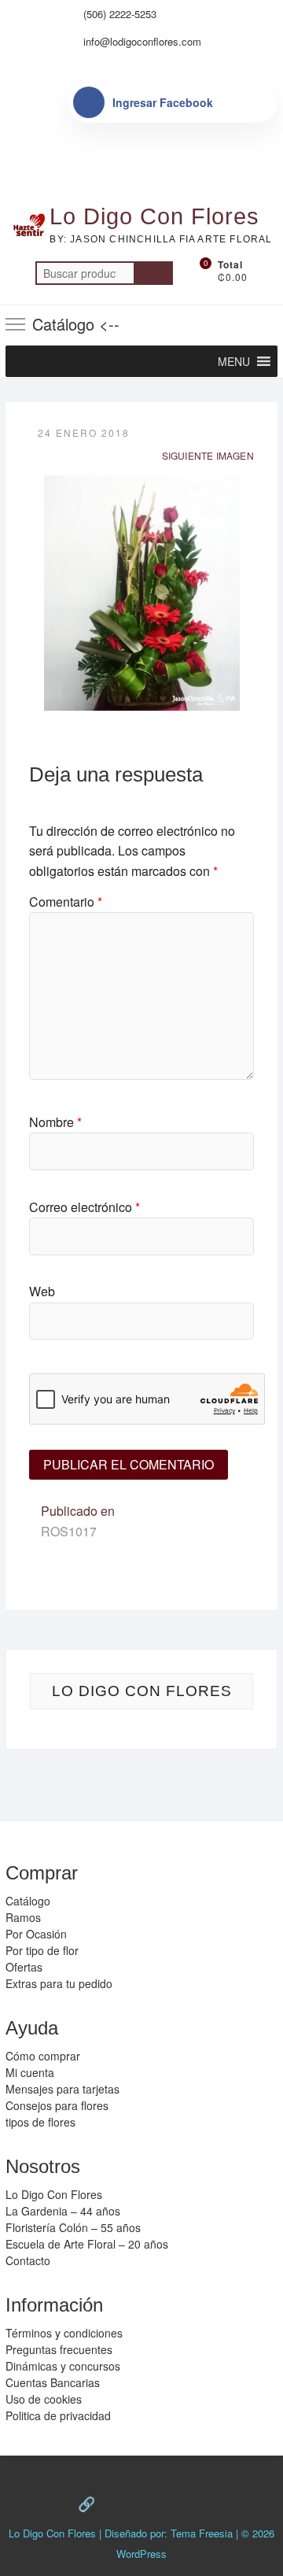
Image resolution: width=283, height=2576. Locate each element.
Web (42, 1291)
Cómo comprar (43, 2056)
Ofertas (24, 1967)
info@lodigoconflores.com (141, 41)
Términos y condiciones (64, 2333)
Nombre (55, 1122)
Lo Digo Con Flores (154, 216)
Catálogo (28, 1901)
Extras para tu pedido (59, 1983)
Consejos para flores (57, 2105)
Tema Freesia (202, 2533)
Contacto (28, 2260)
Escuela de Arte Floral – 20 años (87, 2244)
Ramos (23, 1917)
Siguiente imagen (208, 455)
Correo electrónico (85, 1207)
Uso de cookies (44, 2399)
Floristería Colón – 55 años (73, 2227)
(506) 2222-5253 (118, 14)
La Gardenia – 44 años (63, 2211)
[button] (234, 361)
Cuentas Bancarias (53, 2382)
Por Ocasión (36, 1934)
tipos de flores (40, 2122)
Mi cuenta (30, 2072)
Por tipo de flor (42, 1950)
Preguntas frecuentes (59, 2349)
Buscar (153, 273)
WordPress (141, 2554)
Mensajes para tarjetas (62, 2089)
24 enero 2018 (84, 432)
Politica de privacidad (58, 2415)
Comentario (66, 902)
